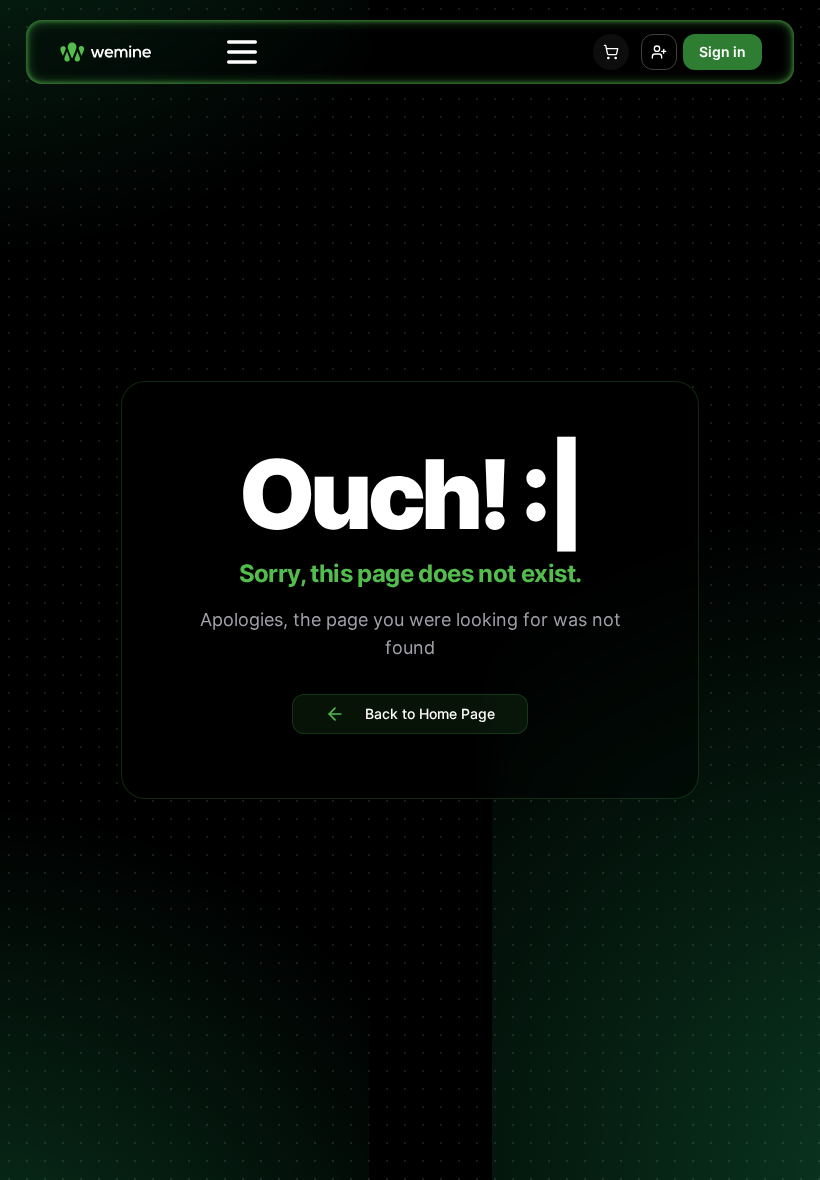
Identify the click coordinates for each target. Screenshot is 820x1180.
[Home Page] (105, 51)
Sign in (722, 51)
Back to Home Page (430, 713)
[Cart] (611, 52)
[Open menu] (242, 52)
